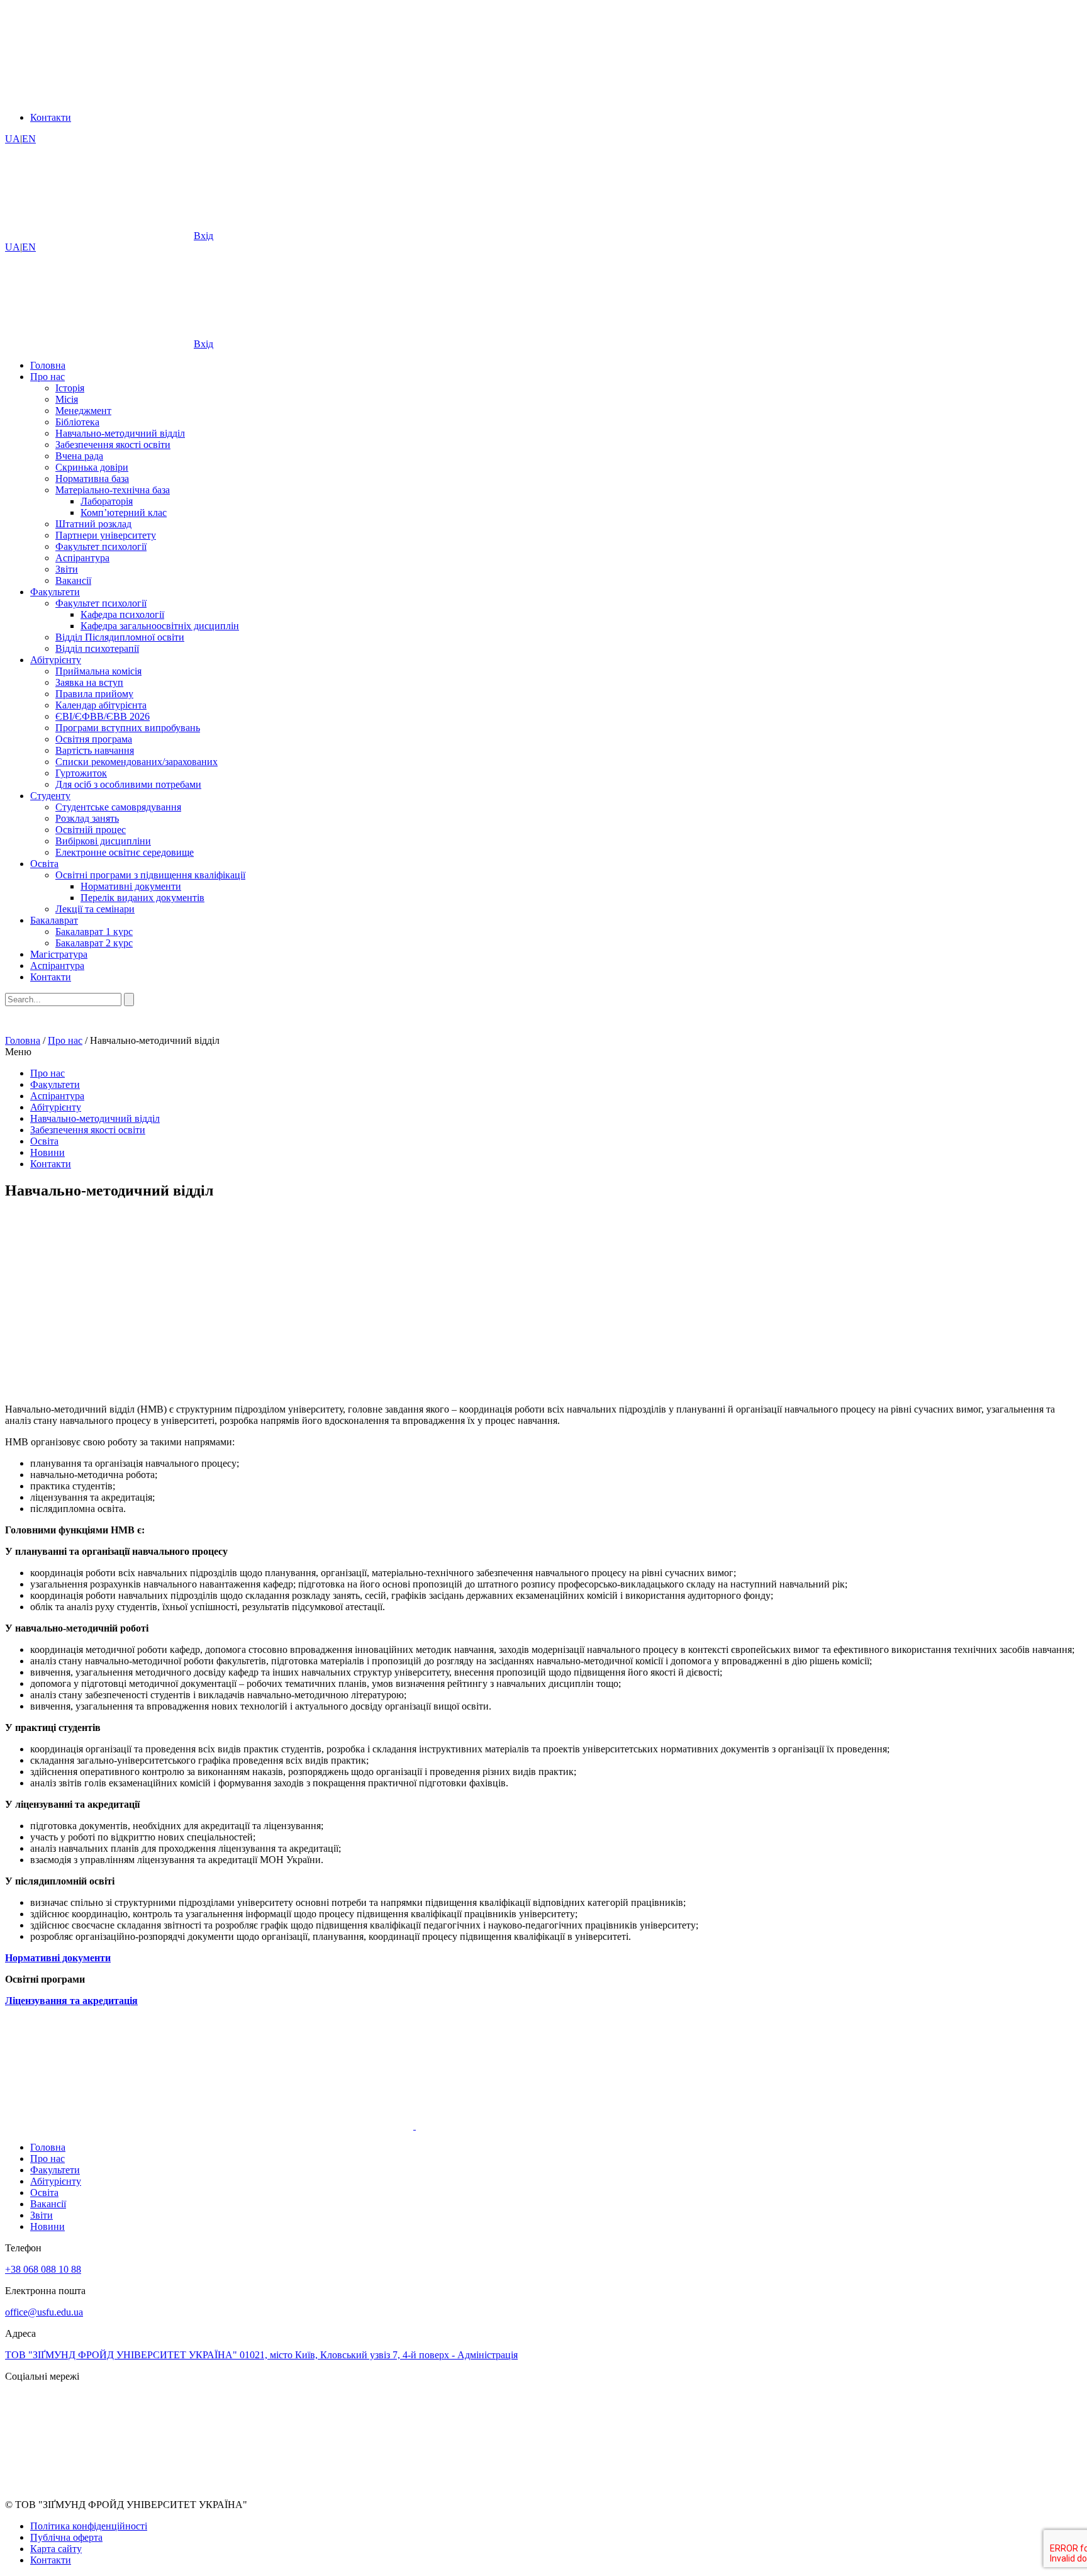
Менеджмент (83, 411)
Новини (47, 1152)
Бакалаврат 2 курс (94, 943)
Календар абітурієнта (101, 705)
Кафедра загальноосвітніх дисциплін (160, 626)
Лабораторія (107, 501)
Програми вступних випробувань (128, 728)
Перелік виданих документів (142, 898)
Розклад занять (87, 818)
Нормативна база (92, 479)
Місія (67, 399)
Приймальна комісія (98, 671)
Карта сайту (56, 2549)
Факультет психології (101, 546)
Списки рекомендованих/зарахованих (137, 762)
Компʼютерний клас (124, 512)
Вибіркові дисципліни (103, 841)
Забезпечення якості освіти (113, 445)
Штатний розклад (93, 524)
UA (13, 139)
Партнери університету (106, 535)
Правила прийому (94, 694)
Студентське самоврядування (118, 807)
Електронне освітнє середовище (125, 852)
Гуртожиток (81, 773)
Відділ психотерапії (97, 648)
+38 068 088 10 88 (43, 2269)
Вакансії (73, 580)
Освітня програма (94, 739)
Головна (48, 365)
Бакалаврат (54, 920)
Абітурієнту (56, 660)
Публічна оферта (66, 2537)
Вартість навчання (95, 750)
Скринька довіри (92, 467)
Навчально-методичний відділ (120, 433)
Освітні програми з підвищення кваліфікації (150, 875)
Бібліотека (77, 422)
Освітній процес (91, 830)
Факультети (55, 592)
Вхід (203, 236)
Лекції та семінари (95, 909)
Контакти (51, 117)
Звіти (67, 569)
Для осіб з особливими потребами (128, 784)
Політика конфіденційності (89, 2526)
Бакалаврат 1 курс (94, 932)
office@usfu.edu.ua (44, 2312)
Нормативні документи (131, 886)
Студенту (50, 796)
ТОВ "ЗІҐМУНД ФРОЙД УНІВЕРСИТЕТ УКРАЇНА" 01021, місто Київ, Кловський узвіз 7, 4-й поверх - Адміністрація (261, 2355)
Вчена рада (79, 456)
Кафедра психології (122, 614)
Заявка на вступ (89, 682)
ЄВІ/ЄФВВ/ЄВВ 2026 (103, 716)
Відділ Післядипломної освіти (120, 637)
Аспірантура (82, 558)
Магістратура (59, 954)
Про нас (47, 377)
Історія (70, 388)
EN (29, 139)
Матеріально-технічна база (113, 490)
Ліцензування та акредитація (71, 2001)
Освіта (44, 864)
